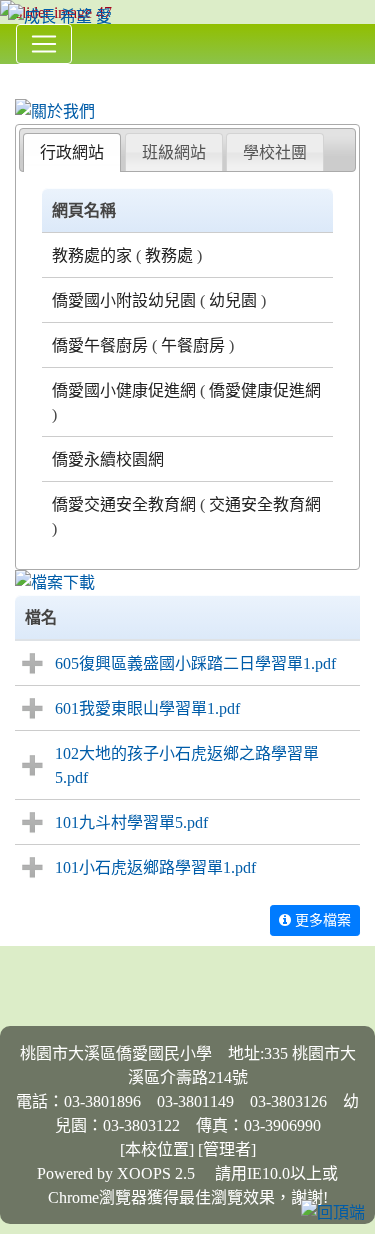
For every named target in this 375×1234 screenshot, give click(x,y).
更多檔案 (321, 920)
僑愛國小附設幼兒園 (124, 300)
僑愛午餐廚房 (100, 345)
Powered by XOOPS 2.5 (116, 1173)
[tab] (72, 152)
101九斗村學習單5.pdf (131, 822)
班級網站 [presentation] (174, 152)
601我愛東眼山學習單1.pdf (147, 708)
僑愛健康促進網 (265, 390)
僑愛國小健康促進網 (124, 390)
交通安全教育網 (265, 504)
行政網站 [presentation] (72, 152)
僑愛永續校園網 (108, 459)
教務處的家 (92, 255)
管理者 (227, 1149)
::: (19, 71)
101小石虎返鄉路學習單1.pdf (155, 867)
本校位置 (157, 1149)
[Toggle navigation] (44, 44)
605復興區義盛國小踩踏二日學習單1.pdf (195, 663)
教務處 (169, 255)
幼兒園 (233, 300)
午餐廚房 (193, 345)
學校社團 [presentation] (275, 152)
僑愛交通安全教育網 (124, 504)
